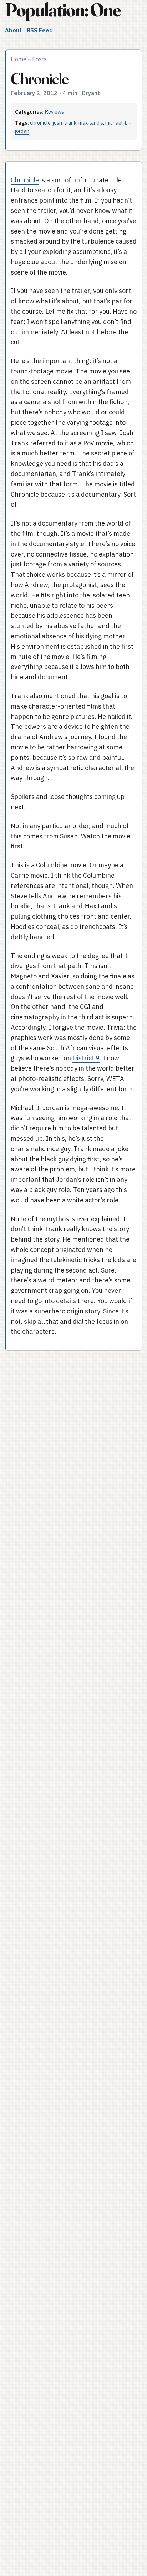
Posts (39, 59)
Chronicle (25, 180)
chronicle (40, 123)
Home (19, 59)
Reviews (54, 112)
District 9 (86, 1058)
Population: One (63, 10)
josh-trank (65, 123)
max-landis (91, 123)
